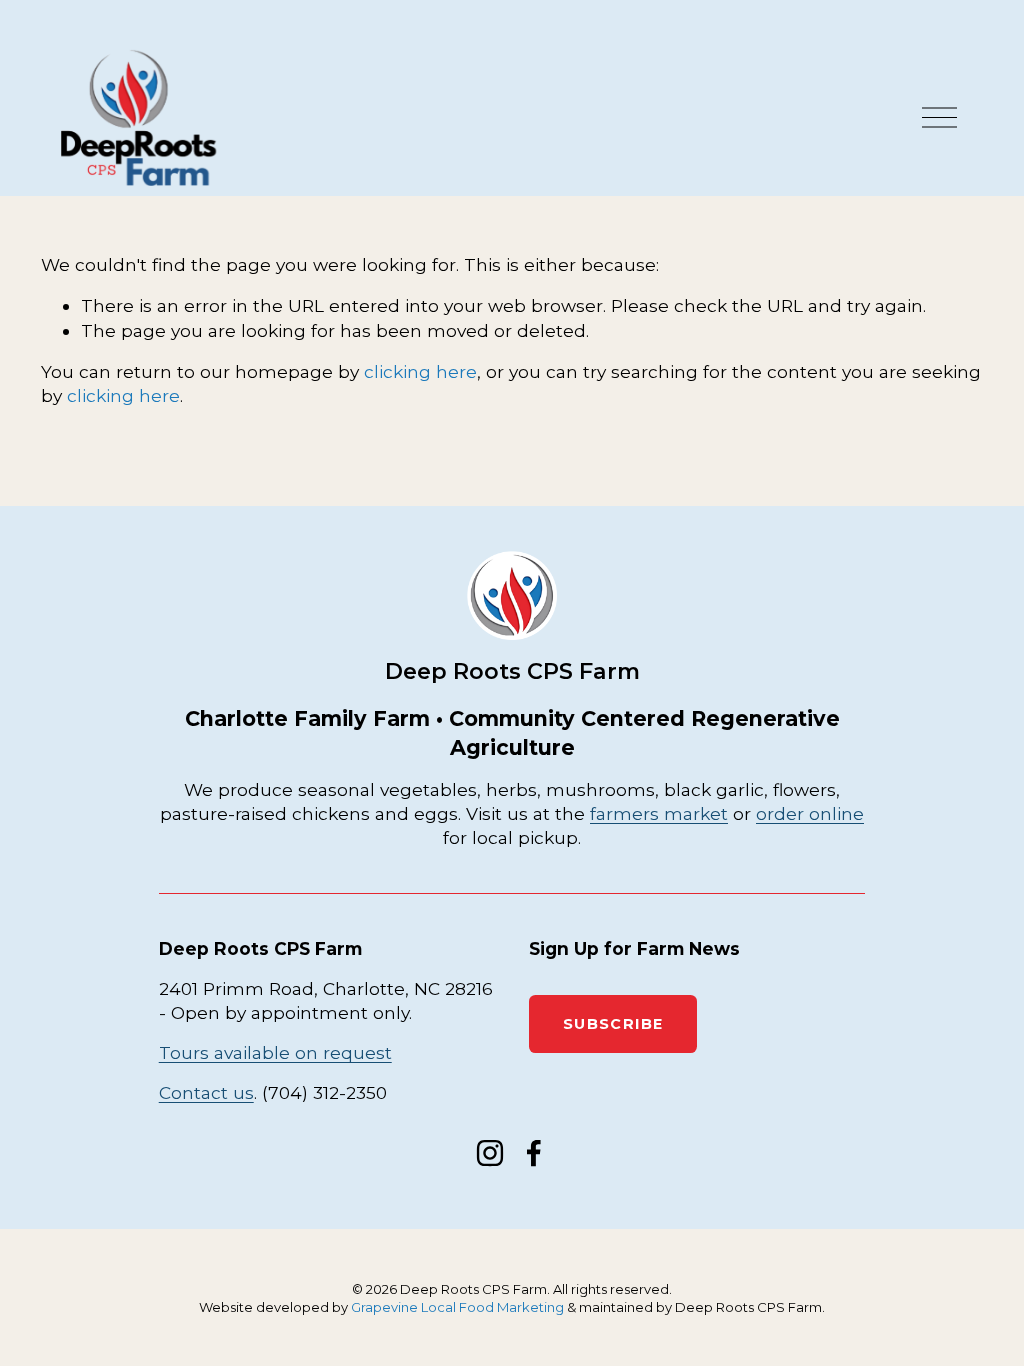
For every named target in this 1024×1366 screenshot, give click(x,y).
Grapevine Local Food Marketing (457, 1307)
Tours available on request (275, 1052)
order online (810, 813)
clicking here (420, 371)
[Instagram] (490, 1153)
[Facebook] (534, 1153)
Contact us (206, 1092)
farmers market (659, 813)
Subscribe (613, 1024)
